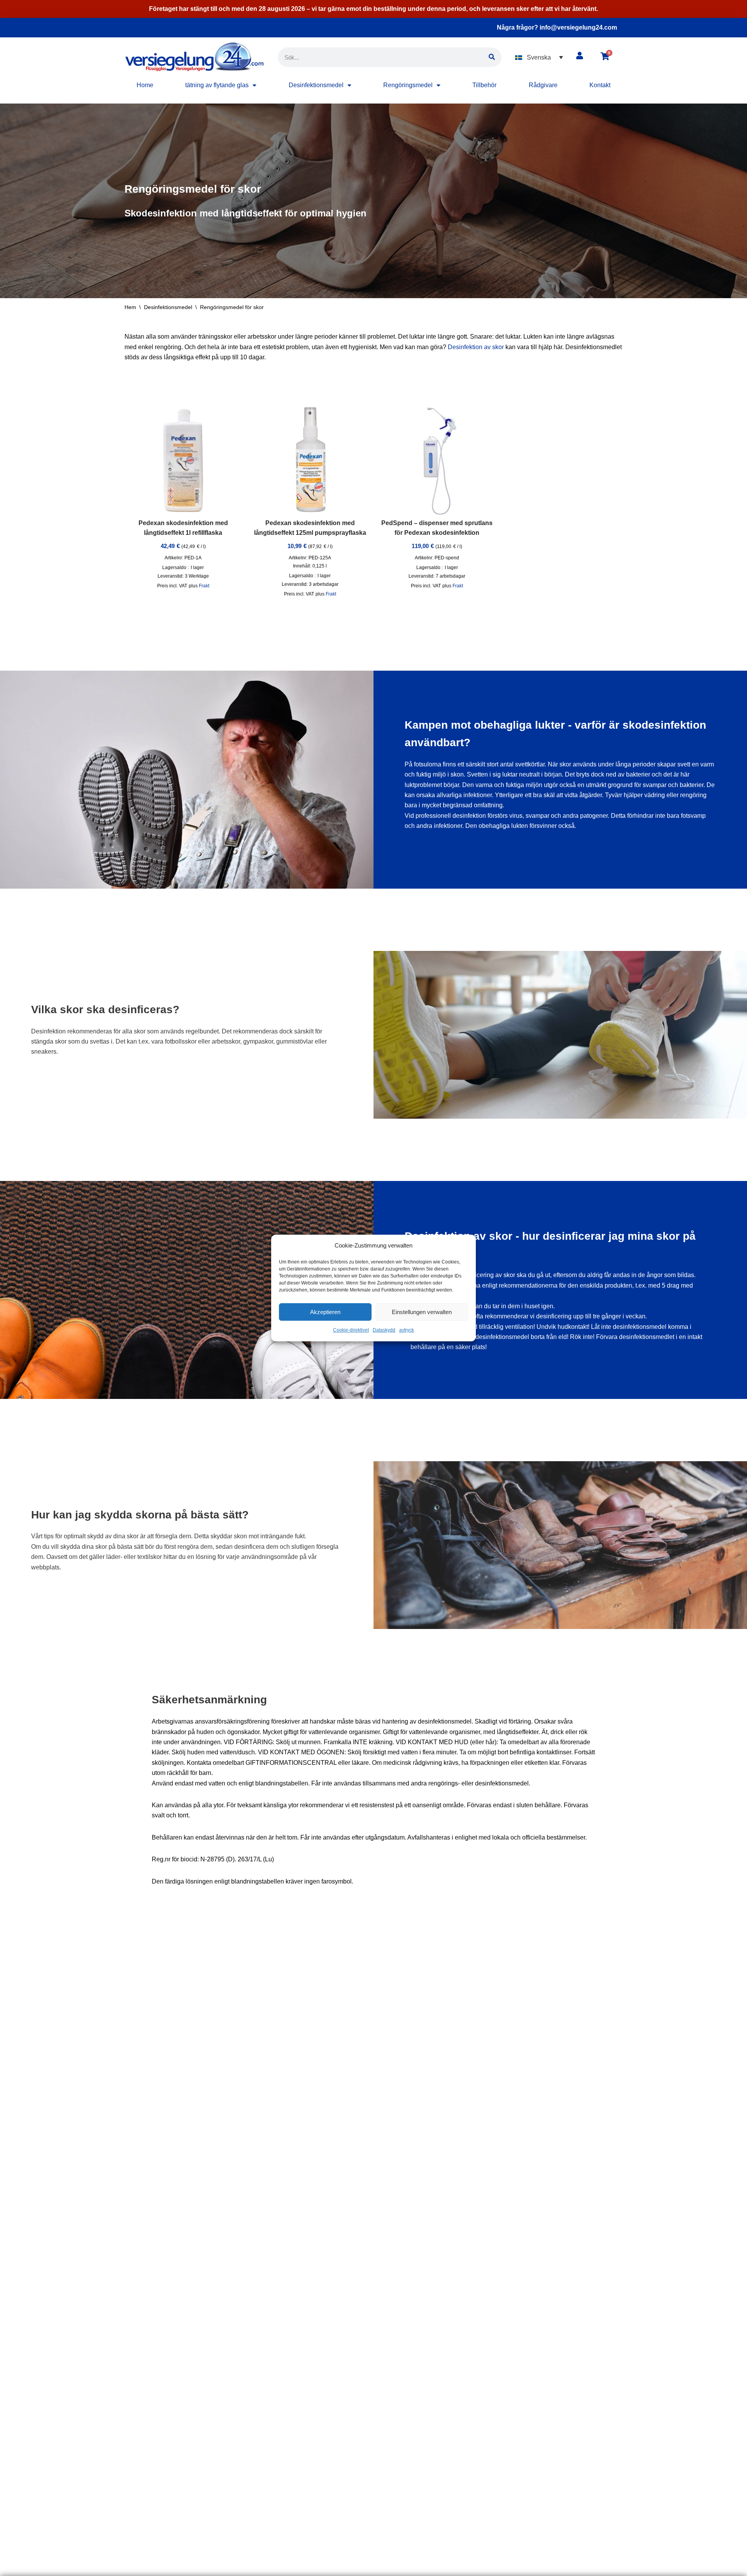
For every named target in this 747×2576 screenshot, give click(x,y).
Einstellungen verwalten (422, 1312)
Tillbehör (484, 85)
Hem (130, 307)
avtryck (407, 1330)
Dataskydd (384, 1330)
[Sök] (492, 57)
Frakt (204, 586)
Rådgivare (543, 85)
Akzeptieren (325, 1312)
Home (145, 85)
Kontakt (600, 85)
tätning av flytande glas (217, 85)
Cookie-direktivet (351, 1330)
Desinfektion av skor (476, 347)
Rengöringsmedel (408, 85)
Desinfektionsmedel (316, 85)
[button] (539, 57)
